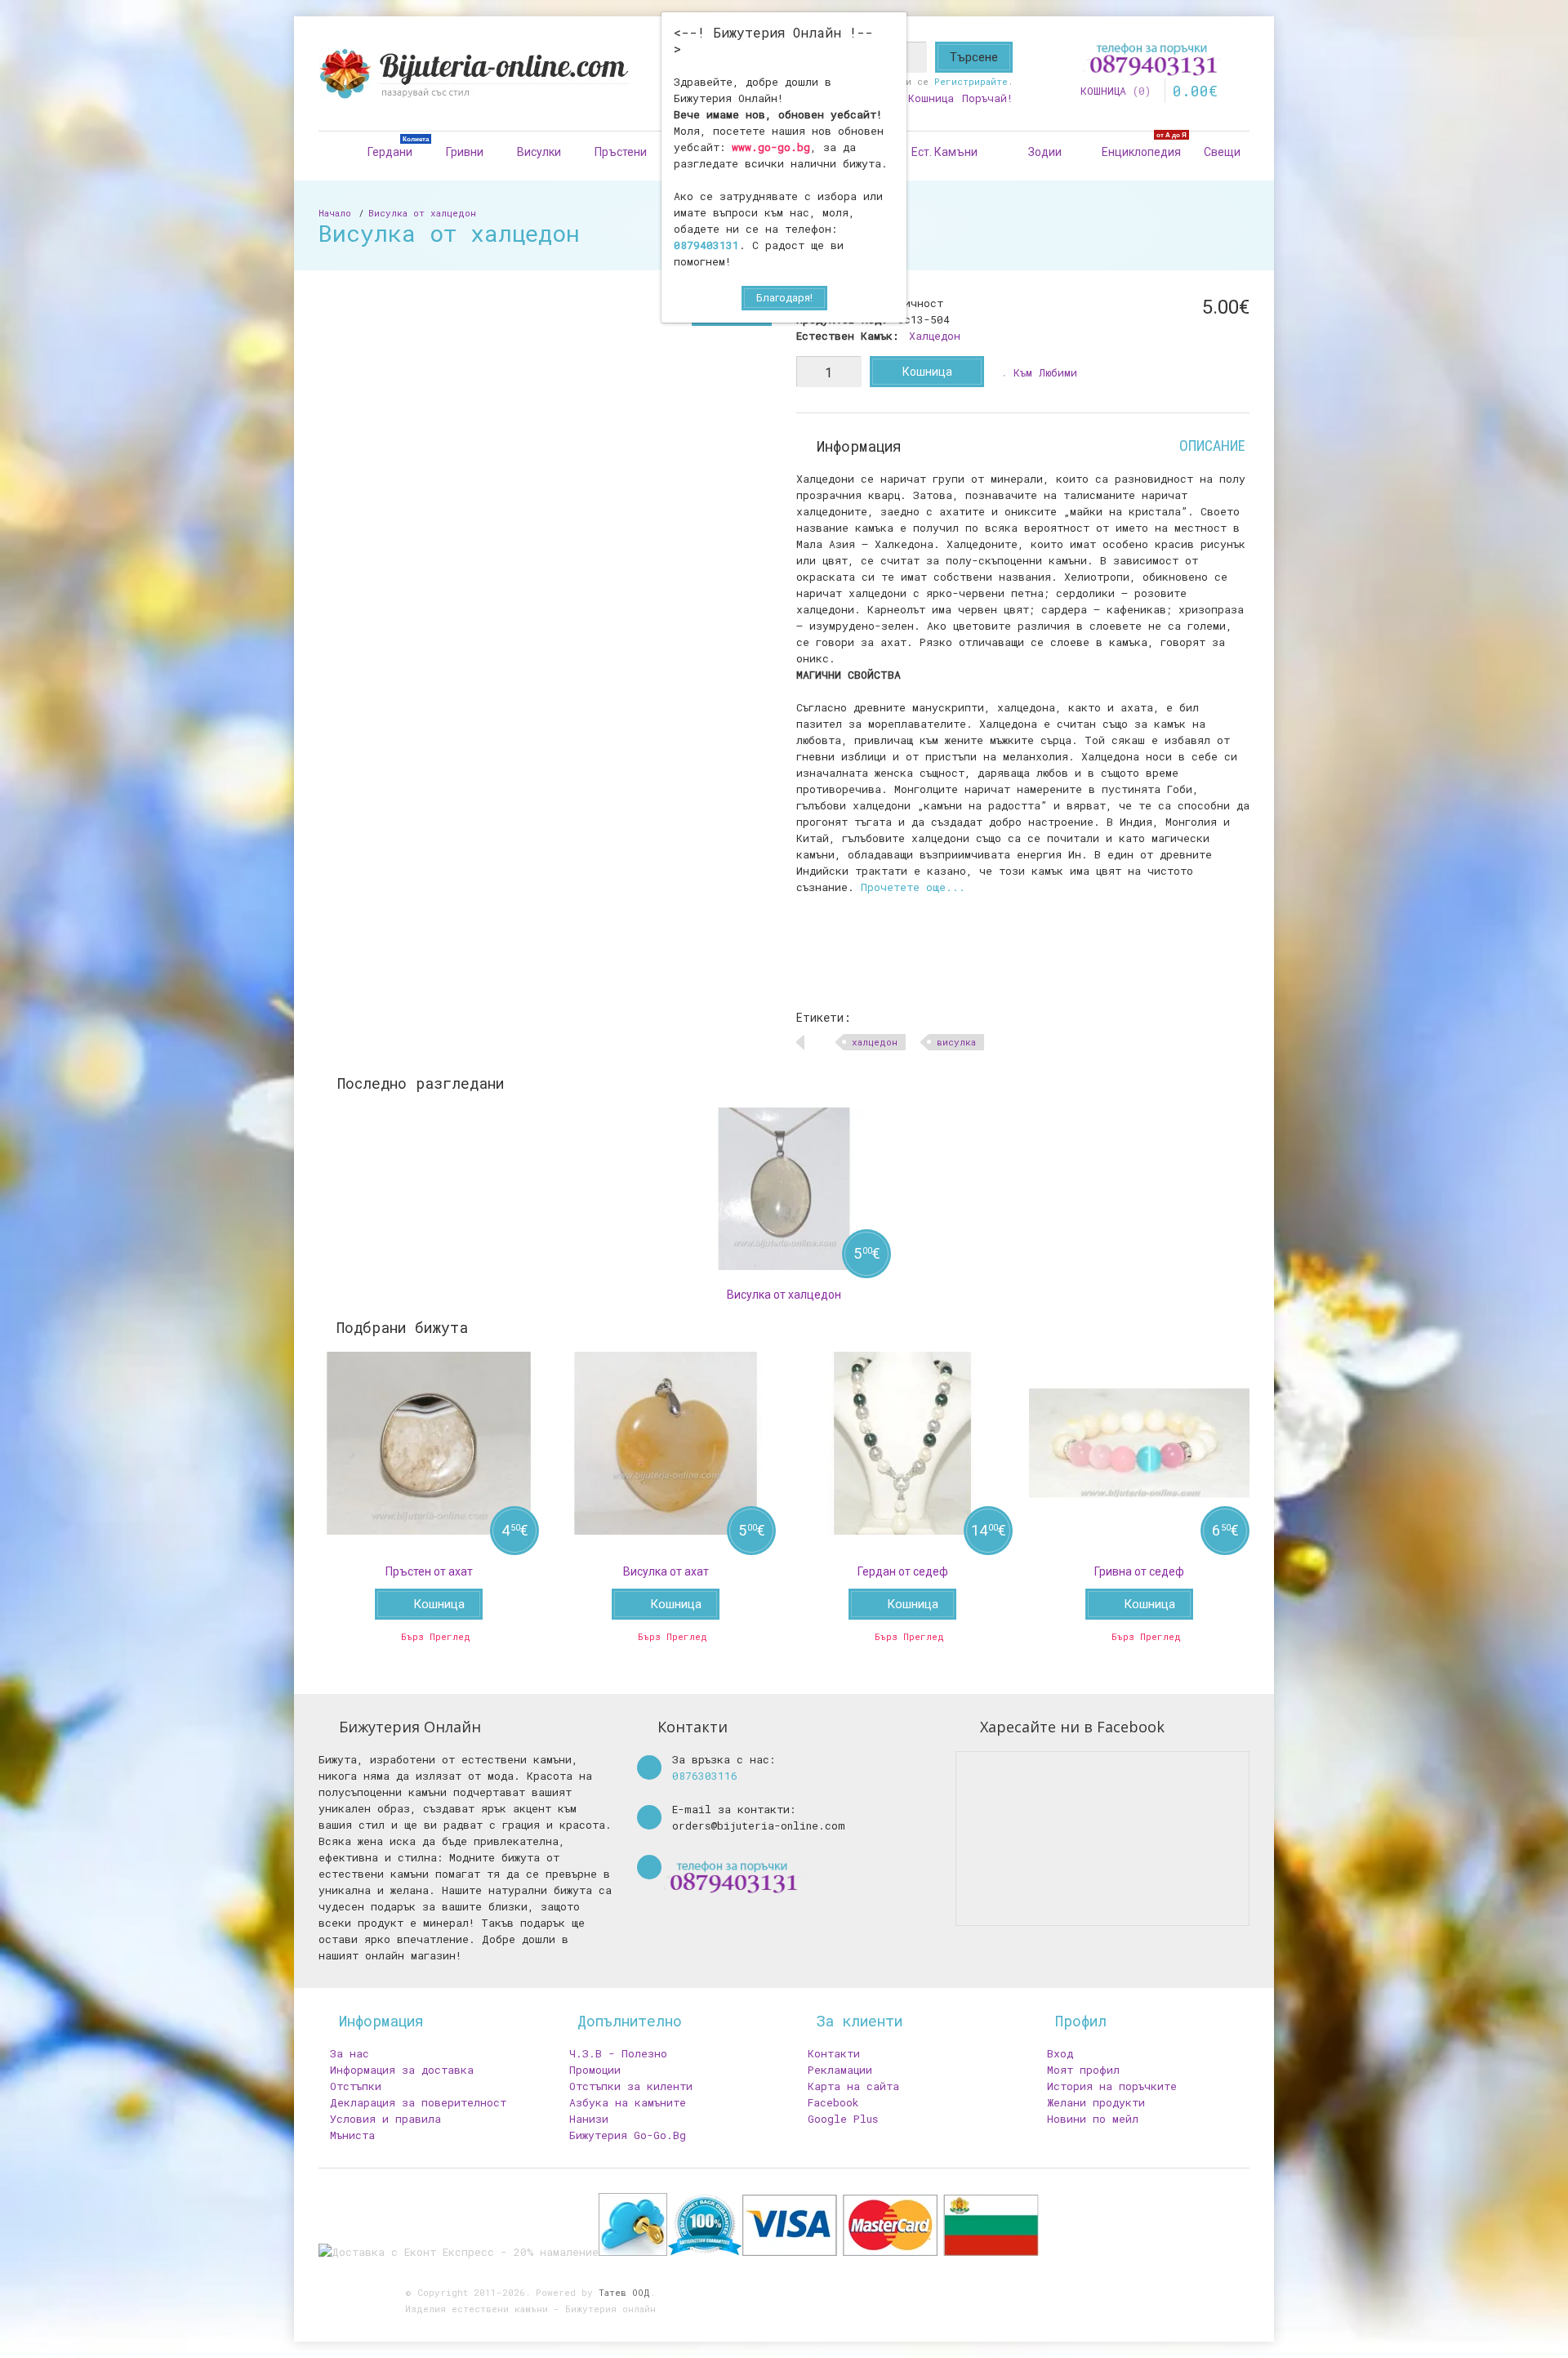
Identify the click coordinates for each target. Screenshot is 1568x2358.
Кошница (927, 372)
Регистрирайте (971, 81)
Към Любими (1045, 372)
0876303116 (705, 1776)
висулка (956, 1042)
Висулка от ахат (666, 1571)
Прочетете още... (913, 887)
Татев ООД (624, 2292)
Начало (335, 213)
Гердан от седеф (903, 1571)
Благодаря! (784, 298)
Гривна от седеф (1139, 1571)
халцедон (875, 1042)
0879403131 (706, 245)
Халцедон (935, 336)
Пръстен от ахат (429, 1571)
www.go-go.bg (771, 147)
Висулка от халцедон (422, 213)
